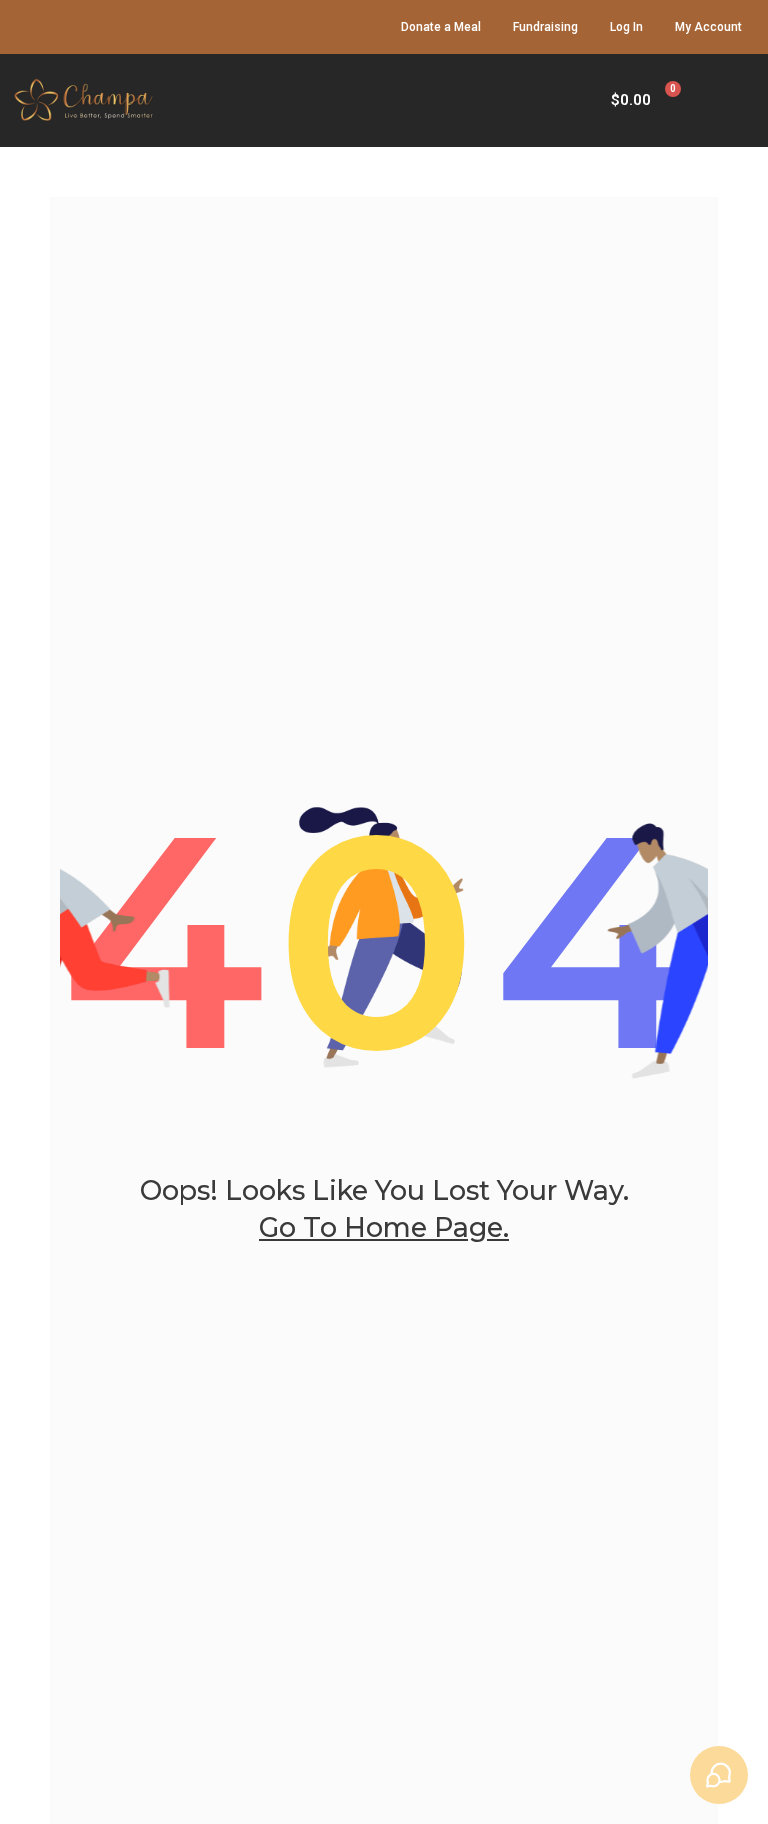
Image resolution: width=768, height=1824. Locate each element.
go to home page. (384, 1227)
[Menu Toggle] (748, 100)
